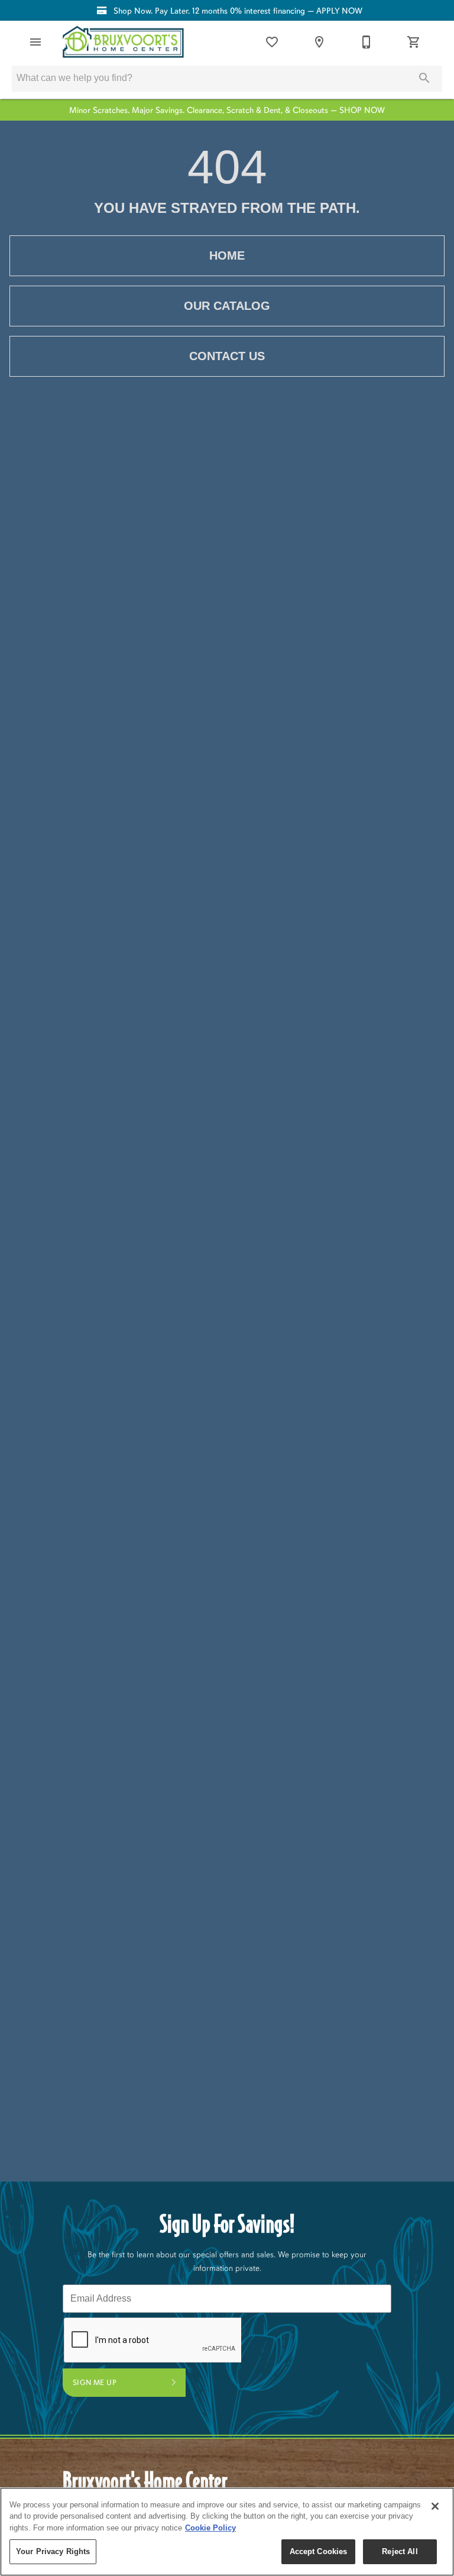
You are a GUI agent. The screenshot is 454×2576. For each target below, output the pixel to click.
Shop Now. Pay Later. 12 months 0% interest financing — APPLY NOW (237, 11)
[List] (272, 42)
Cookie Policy (210, 2528)
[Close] (435, 2506)
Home (227, 255)
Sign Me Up (95, 2383)
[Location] (319, 42)
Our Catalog (227, 306)
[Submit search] (424, 78)
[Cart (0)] (414, 42)
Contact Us (227, 356)
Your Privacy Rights (53, 2551)
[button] (35, 42)
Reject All (400, 2551)
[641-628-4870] (367, 42)
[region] (227, 2532)
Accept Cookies (319, 2551)
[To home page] (123, 42)
